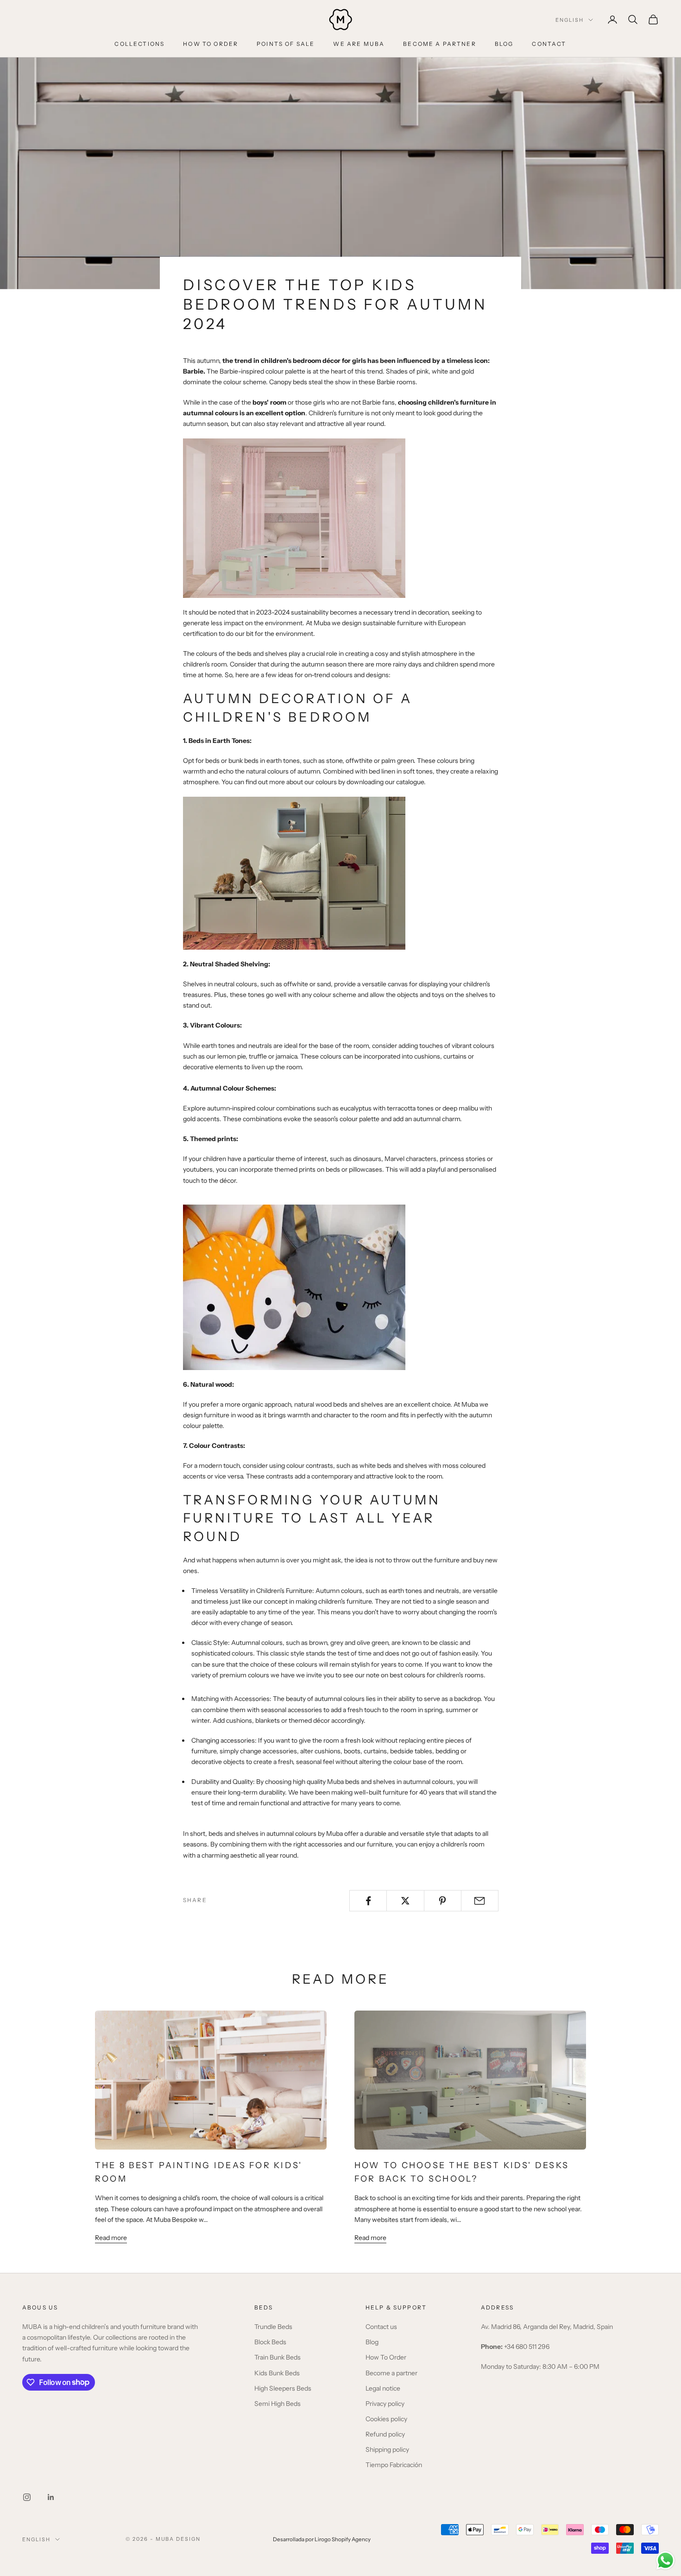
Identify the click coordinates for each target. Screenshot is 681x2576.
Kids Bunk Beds (277, 2373)
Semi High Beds (277, 2404)
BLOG (504, 44)
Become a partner (391, 2373)
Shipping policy (387, 2449)
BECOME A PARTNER (440, 44)
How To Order (386, 2357)
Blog (372, 2342)
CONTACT (549, 44)
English (570, 20)
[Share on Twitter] (405, 1901)
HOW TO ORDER (211, 44)
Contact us (381, 2327)
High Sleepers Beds (283, 2388)
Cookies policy (386, 2419)
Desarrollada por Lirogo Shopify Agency (322, 2539)
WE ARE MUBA (359, 44)
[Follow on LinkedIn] (51, 2497)
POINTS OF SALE (286, 44)
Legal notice (383, 2388)
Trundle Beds (273, 2327)
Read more (111, 2238)
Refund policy (385, 2434)
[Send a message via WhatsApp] (665, 2560)
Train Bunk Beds (277, 2357)
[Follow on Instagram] (27, 2497)
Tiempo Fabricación (394, 2465)
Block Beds (270, 2342)
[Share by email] (480, 1901)
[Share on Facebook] (368, 1901)
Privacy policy (385, 2404)
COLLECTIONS (139, 44)
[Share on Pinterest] (443, 1901)
